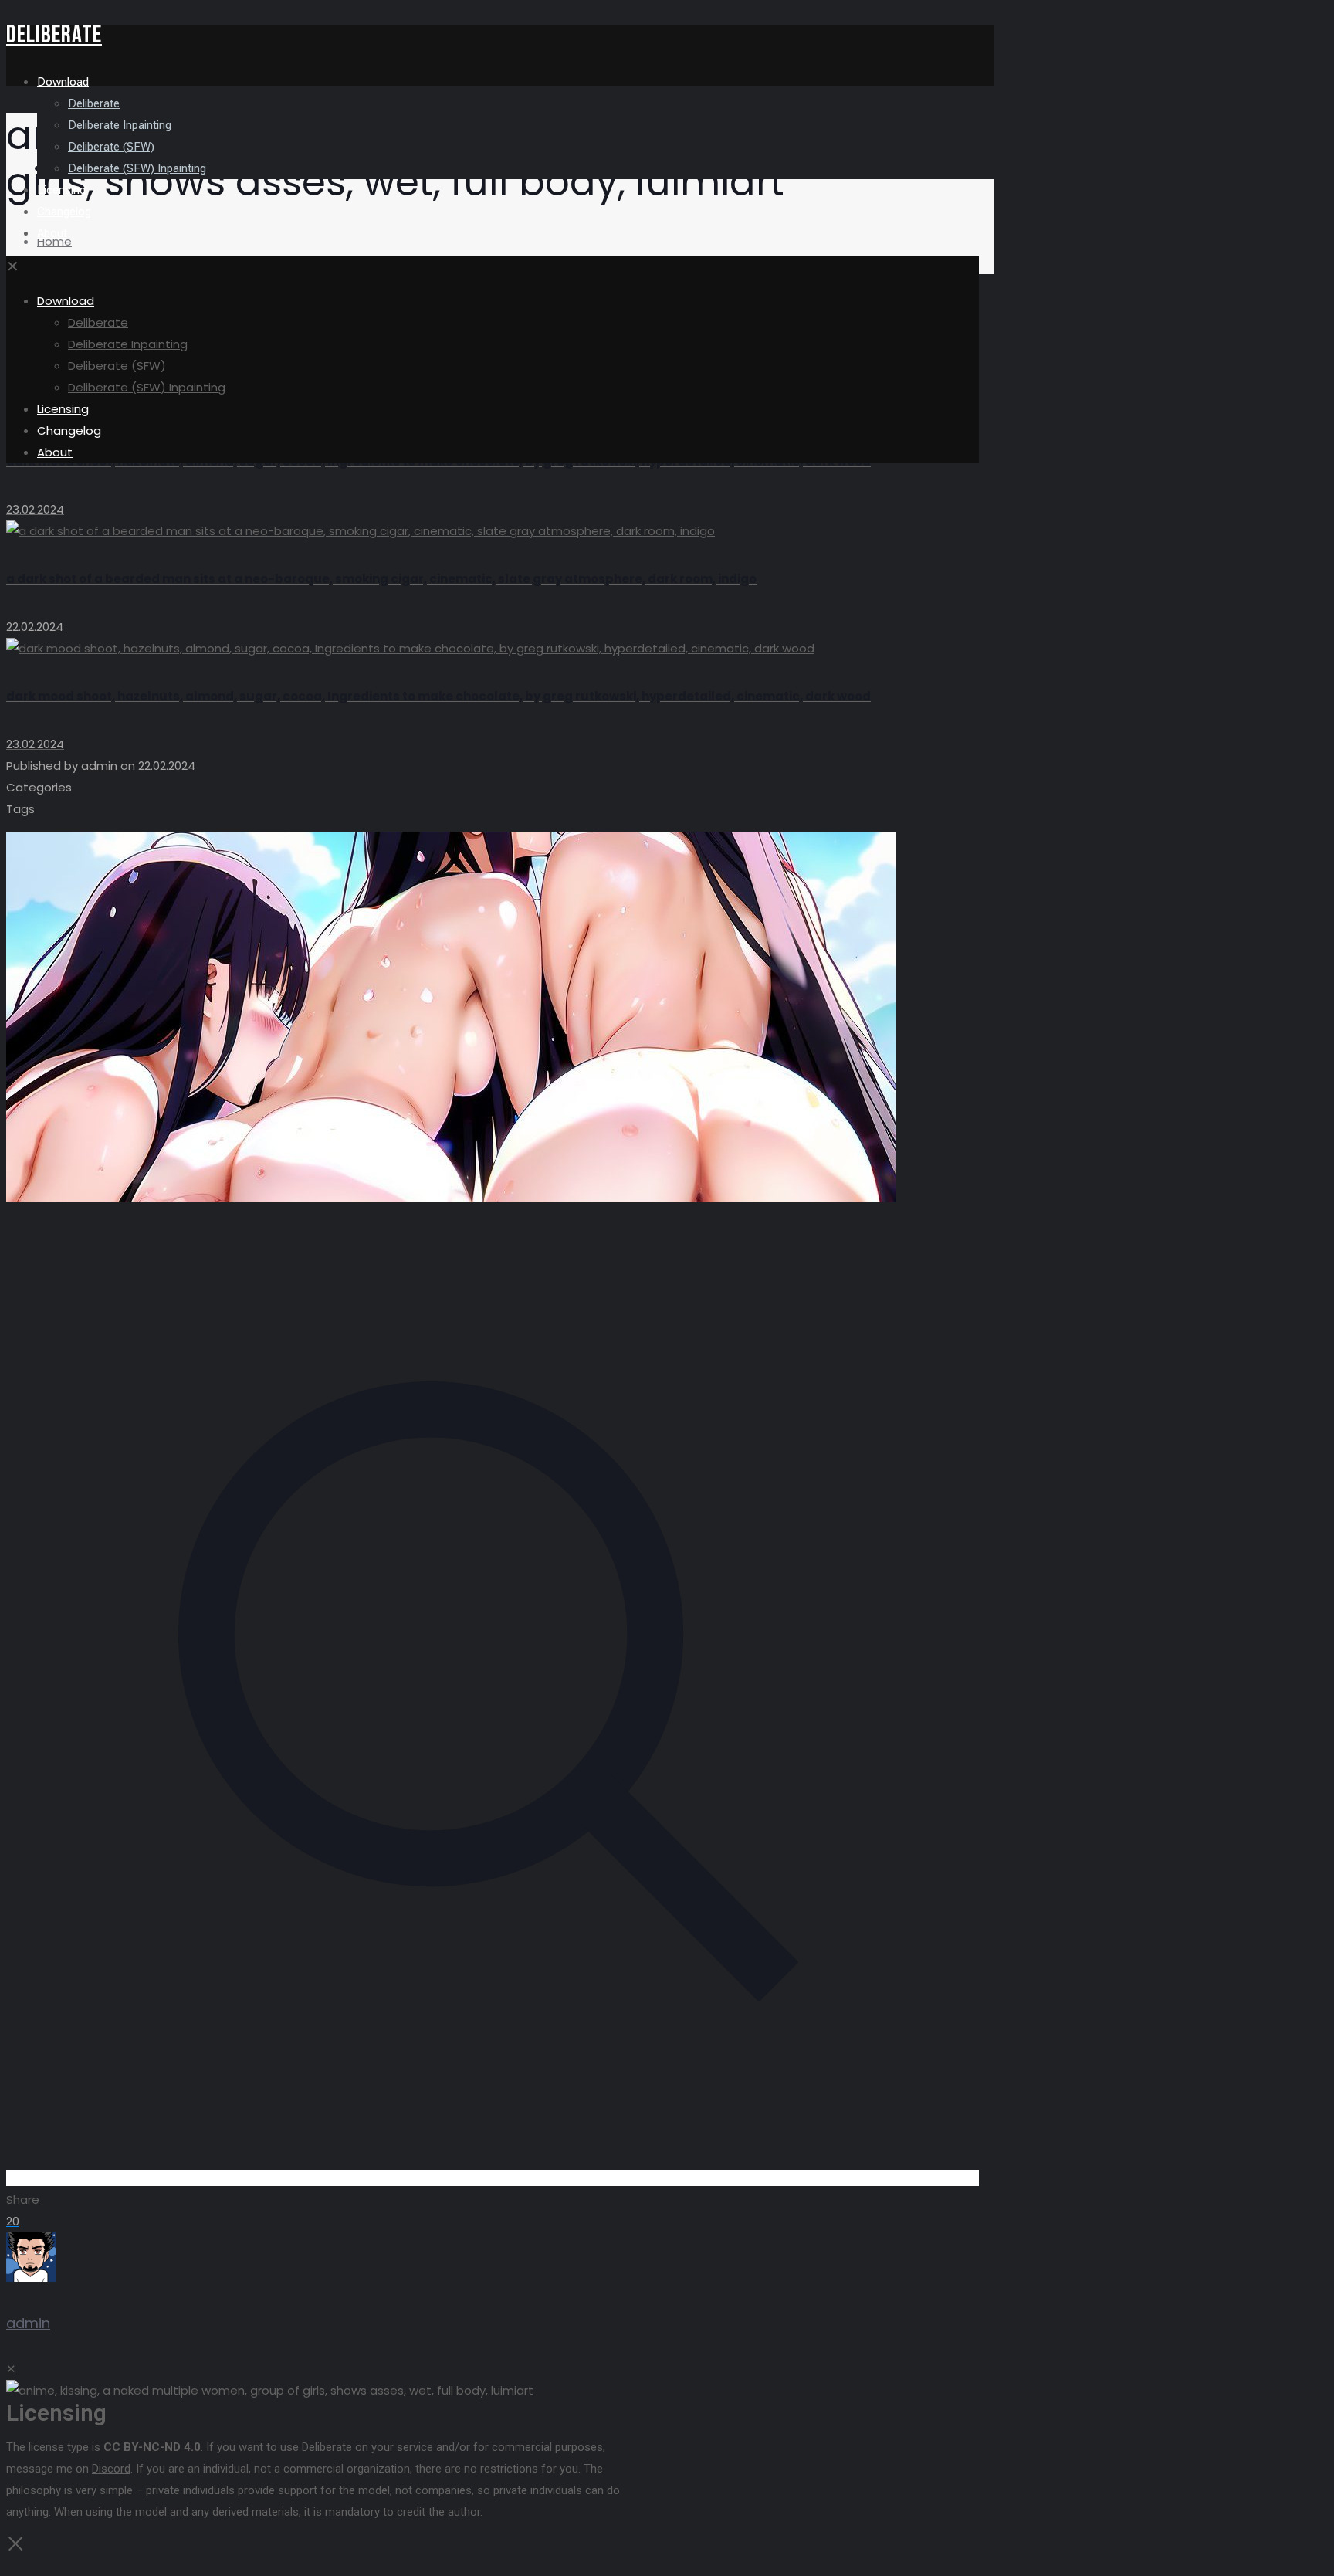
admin (99, 766)
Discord (111, 2469)
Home (54, 241)
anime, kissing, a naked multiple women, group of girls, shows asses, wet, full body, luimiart (295, 263)
